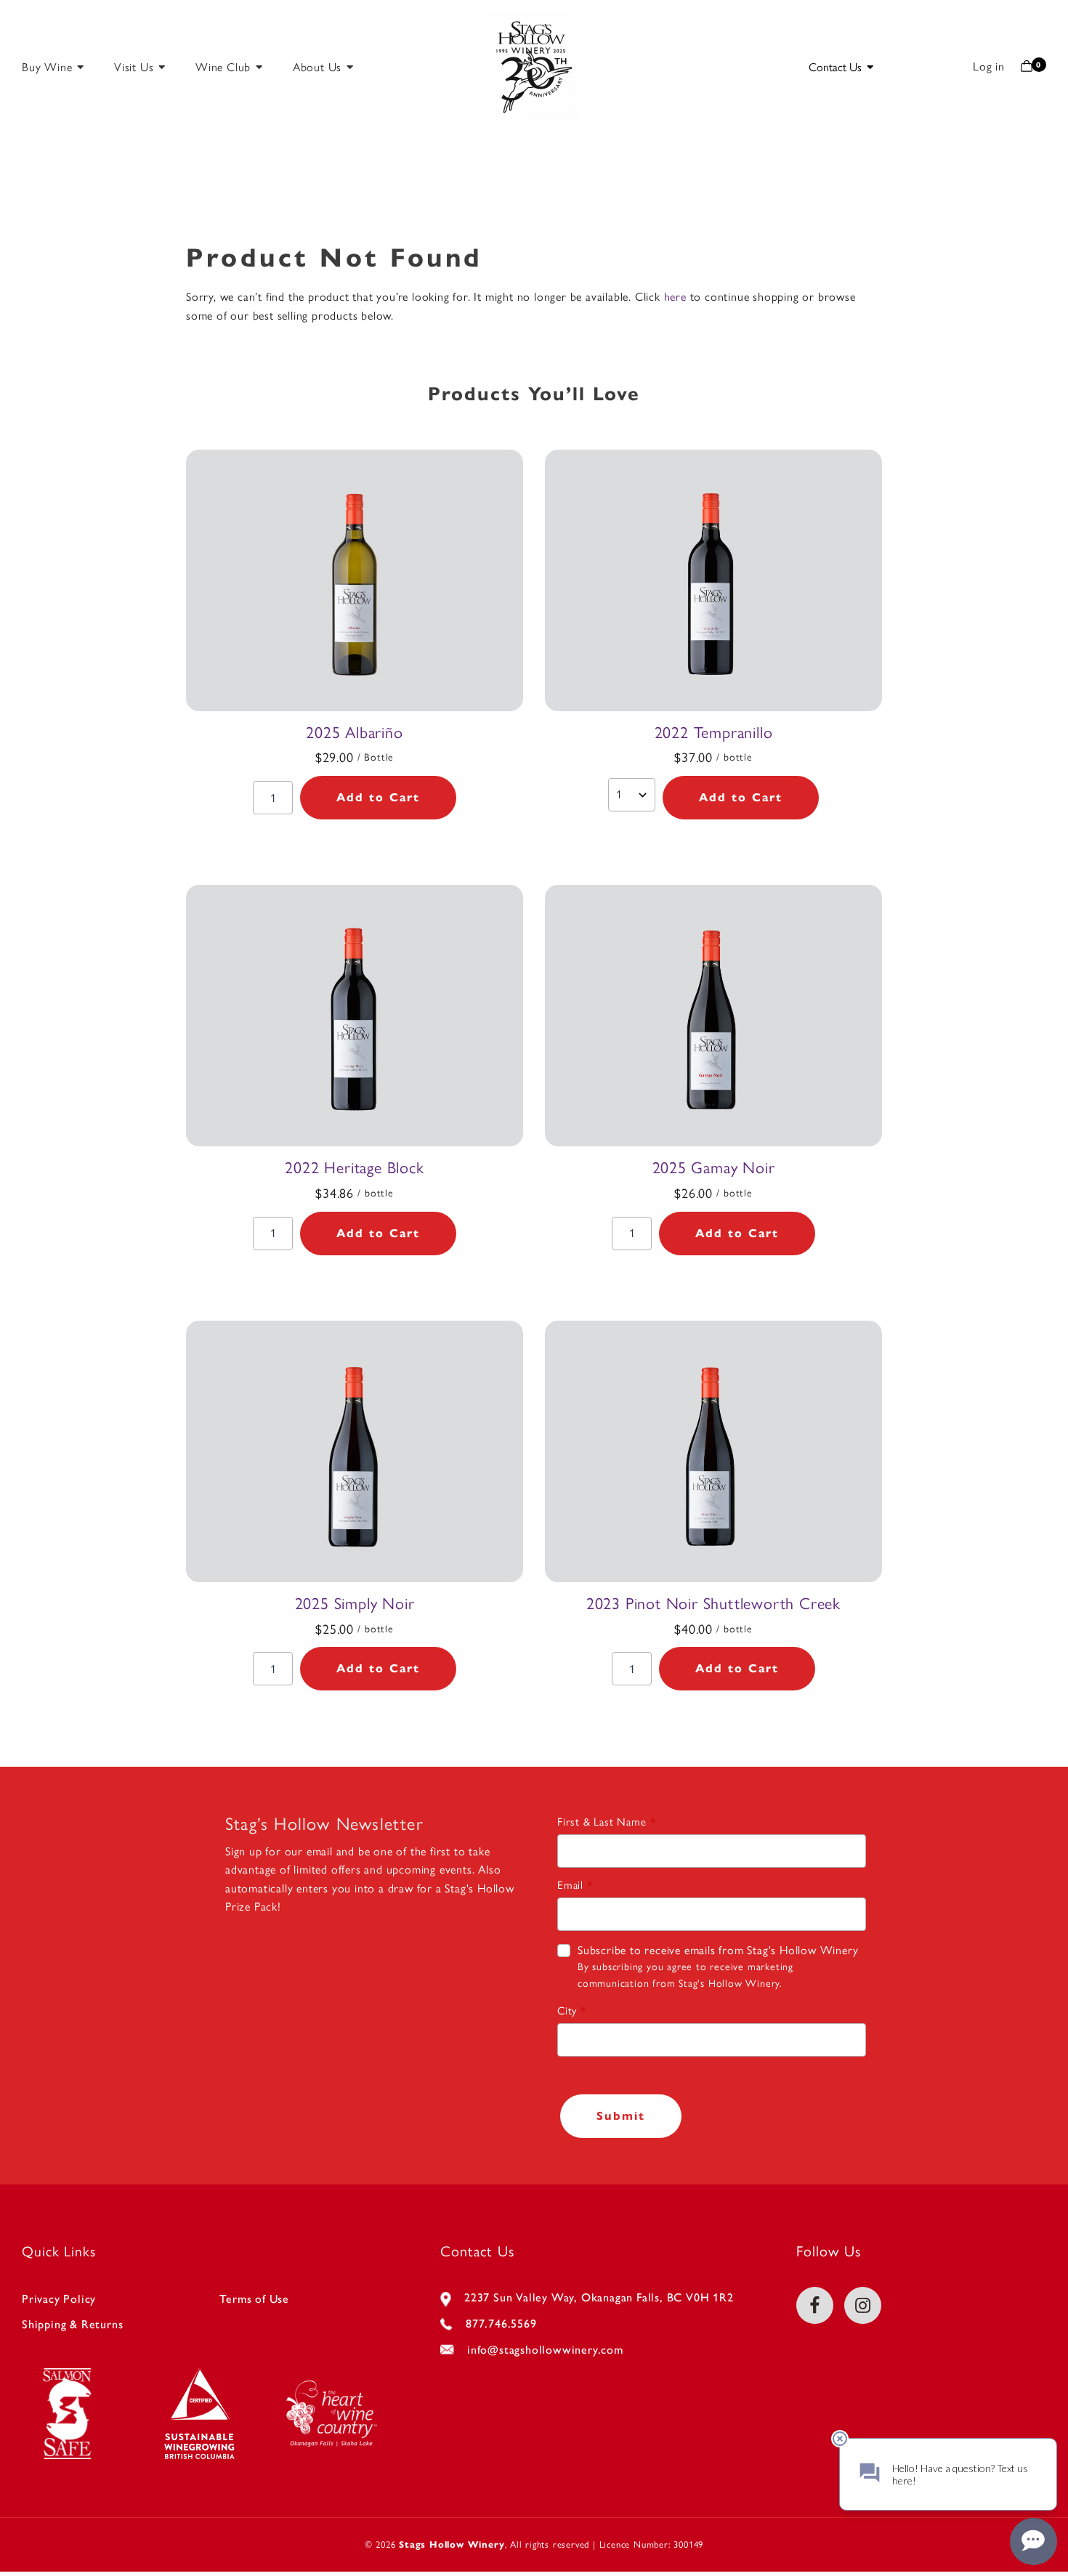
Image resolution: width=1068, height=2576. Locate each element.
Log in (989, 66)
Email (570, 1885)
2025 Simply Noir (355, 1604)
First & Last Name (602, 1822)
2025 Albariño (354, 733)
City (567, 2011)
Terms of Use (254, 2299)
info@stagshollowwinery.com (545, 2350)
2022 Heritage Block (354, 1168)
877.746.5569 (501, 2324)
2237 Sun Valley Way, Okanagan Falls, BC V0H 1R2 (599, 2297)
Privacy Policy (59, 2299)
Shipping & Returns (72, 2324)
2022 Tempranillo (714, 733)
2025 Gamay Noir (714, 1168)
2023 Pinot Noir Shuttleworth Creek (713, 1604)
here (675, 297)
